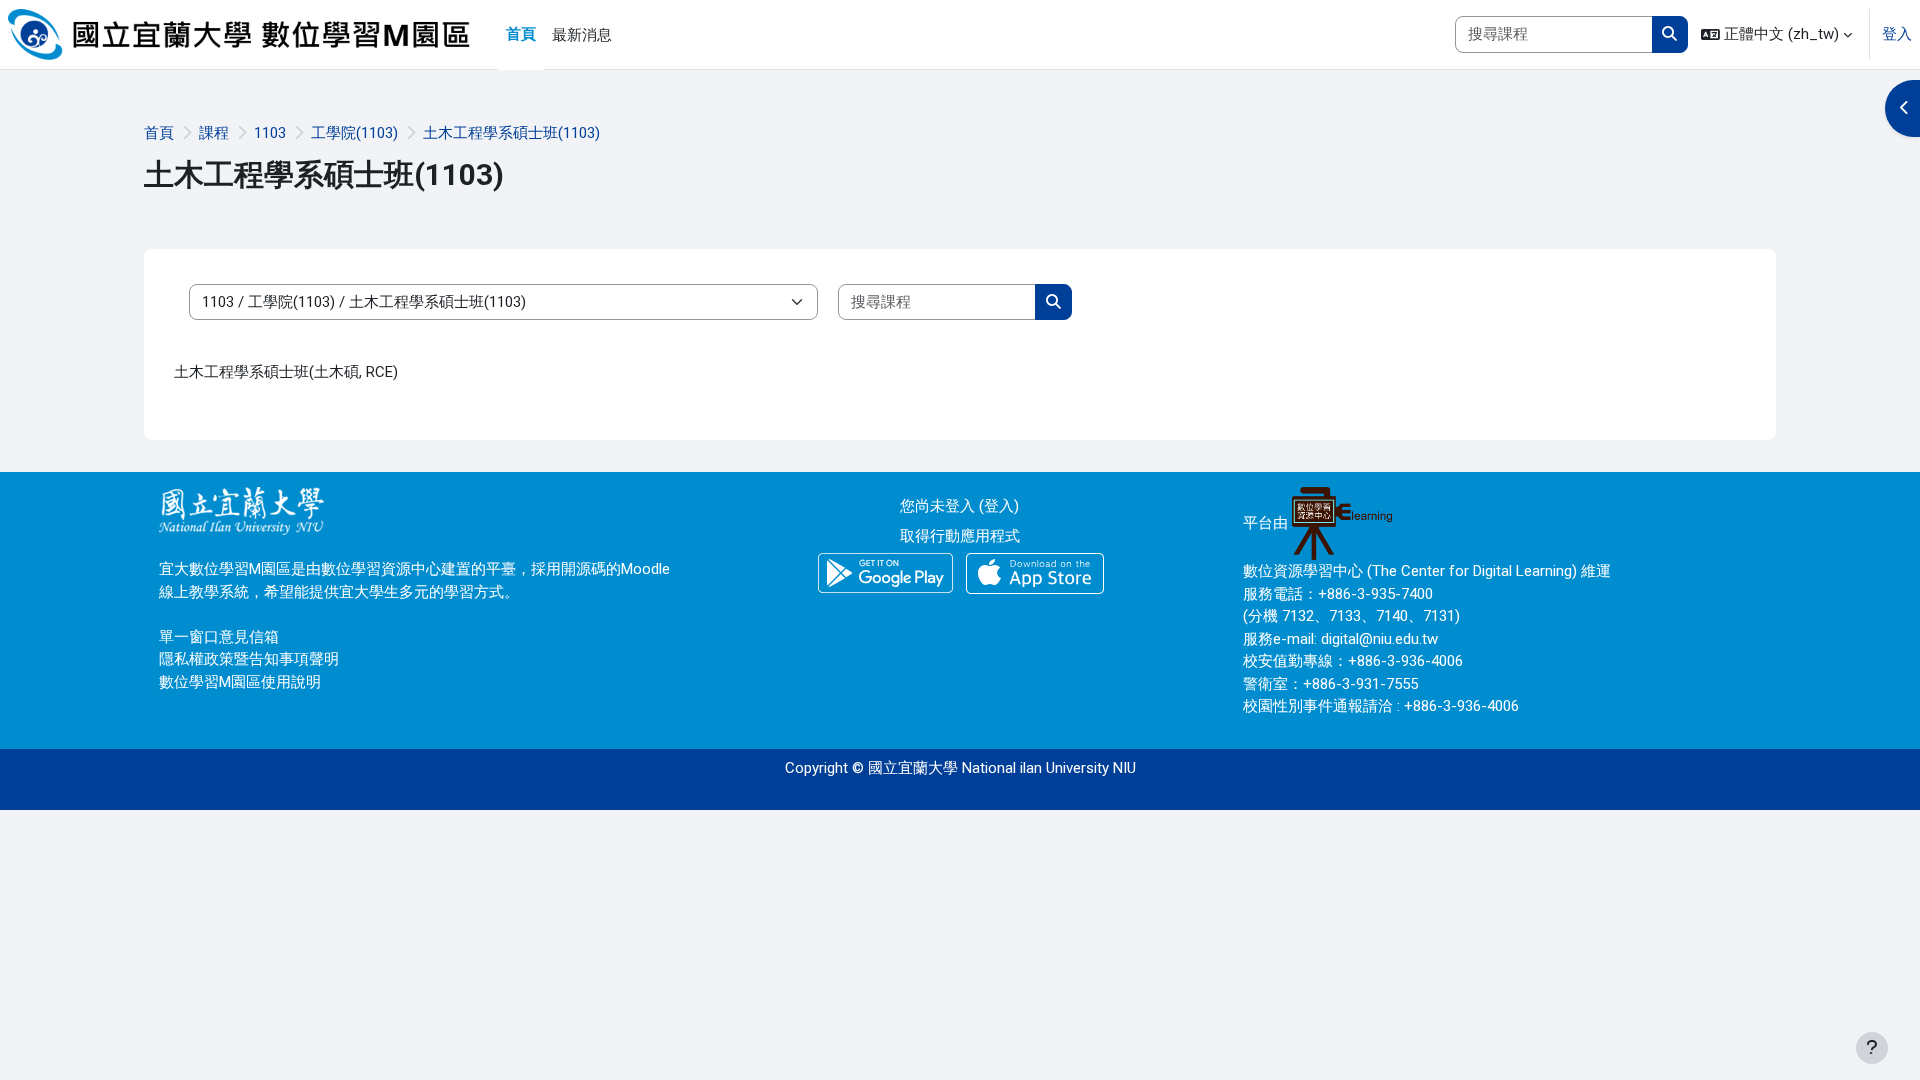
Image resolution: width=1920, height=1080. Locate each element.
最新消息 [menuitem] (582, 35)
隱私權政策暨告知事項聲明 (249, 659)
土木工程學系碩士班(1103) (511, 133)
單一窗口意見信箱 (219, 637)
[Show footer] (1872, 1048)
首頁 (159, 133)
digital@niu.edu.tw (1379, 639)
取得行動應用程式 (960, 536)
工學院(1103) (354, 133)
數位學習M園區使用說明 (240, 682)
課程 (214, 133)
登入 (1897, 34)
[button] (1776, 34)
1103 (270, 133)
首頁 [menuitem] (521, 34)
